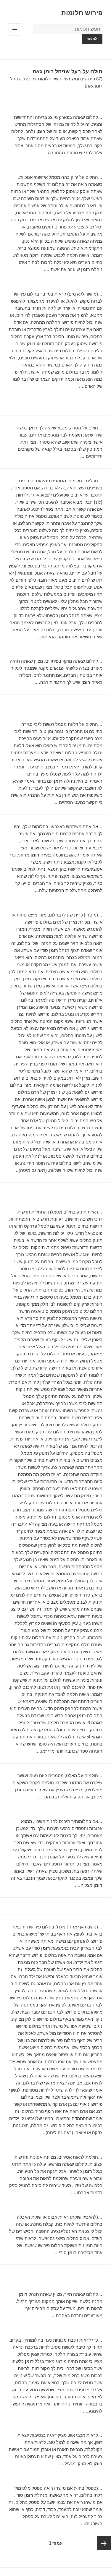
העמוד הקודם (104, 2543)
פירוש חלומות (82, 13)
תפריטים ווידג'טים (15, 36)
